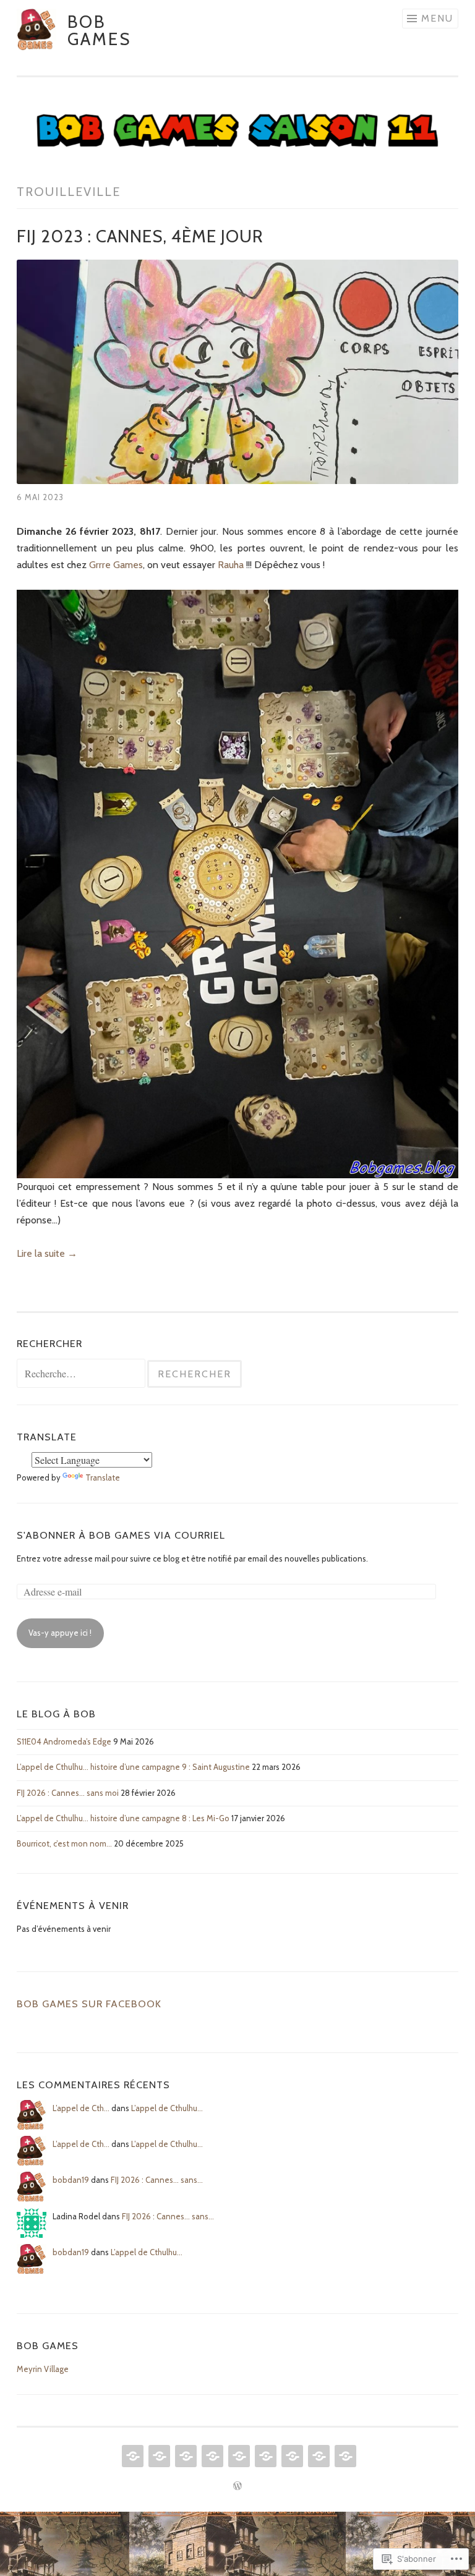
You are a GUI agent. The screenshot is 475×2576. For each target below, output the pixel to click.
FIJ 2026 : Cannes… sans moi (68, 1793)
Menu (437, 18)
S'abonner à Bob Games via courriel (121, 1535)
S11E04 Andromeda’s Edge (64, 1741)
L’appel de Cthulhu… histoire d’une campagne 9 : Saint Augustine (133, 1767)
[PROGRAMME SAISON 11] (211, 2456)
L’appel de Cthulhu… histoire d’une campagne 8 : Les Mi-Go (123, 1818)
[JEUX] (238, 2456)
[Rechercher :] (82, 1374)
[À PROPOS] (291, 2456)
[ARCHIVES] (344, 2456)
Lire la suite (47, 1253)
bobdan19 (71, 2180)
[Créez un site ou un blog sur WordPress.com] (237, 2486)
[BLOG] (158, 2456)
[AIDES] (264, 2456)
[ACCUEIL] (131, 2456)
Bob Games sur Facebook (89, 2004)
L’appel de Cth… (81, 2108)
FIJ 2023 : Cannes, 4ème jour (140, 236)
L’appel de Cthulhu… (167, 2108)
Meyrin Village (43, 2369)
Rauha (232, 565)
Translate (103, 1477)
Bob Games (99, 30)
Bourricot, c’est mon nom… (64, 1843)
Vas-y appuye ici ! (60, 1633)
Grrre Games (116, 565)
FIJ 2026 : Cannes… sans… (157, 2180)
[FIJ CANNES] (185, 2456)
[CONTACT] (318, 2456)
